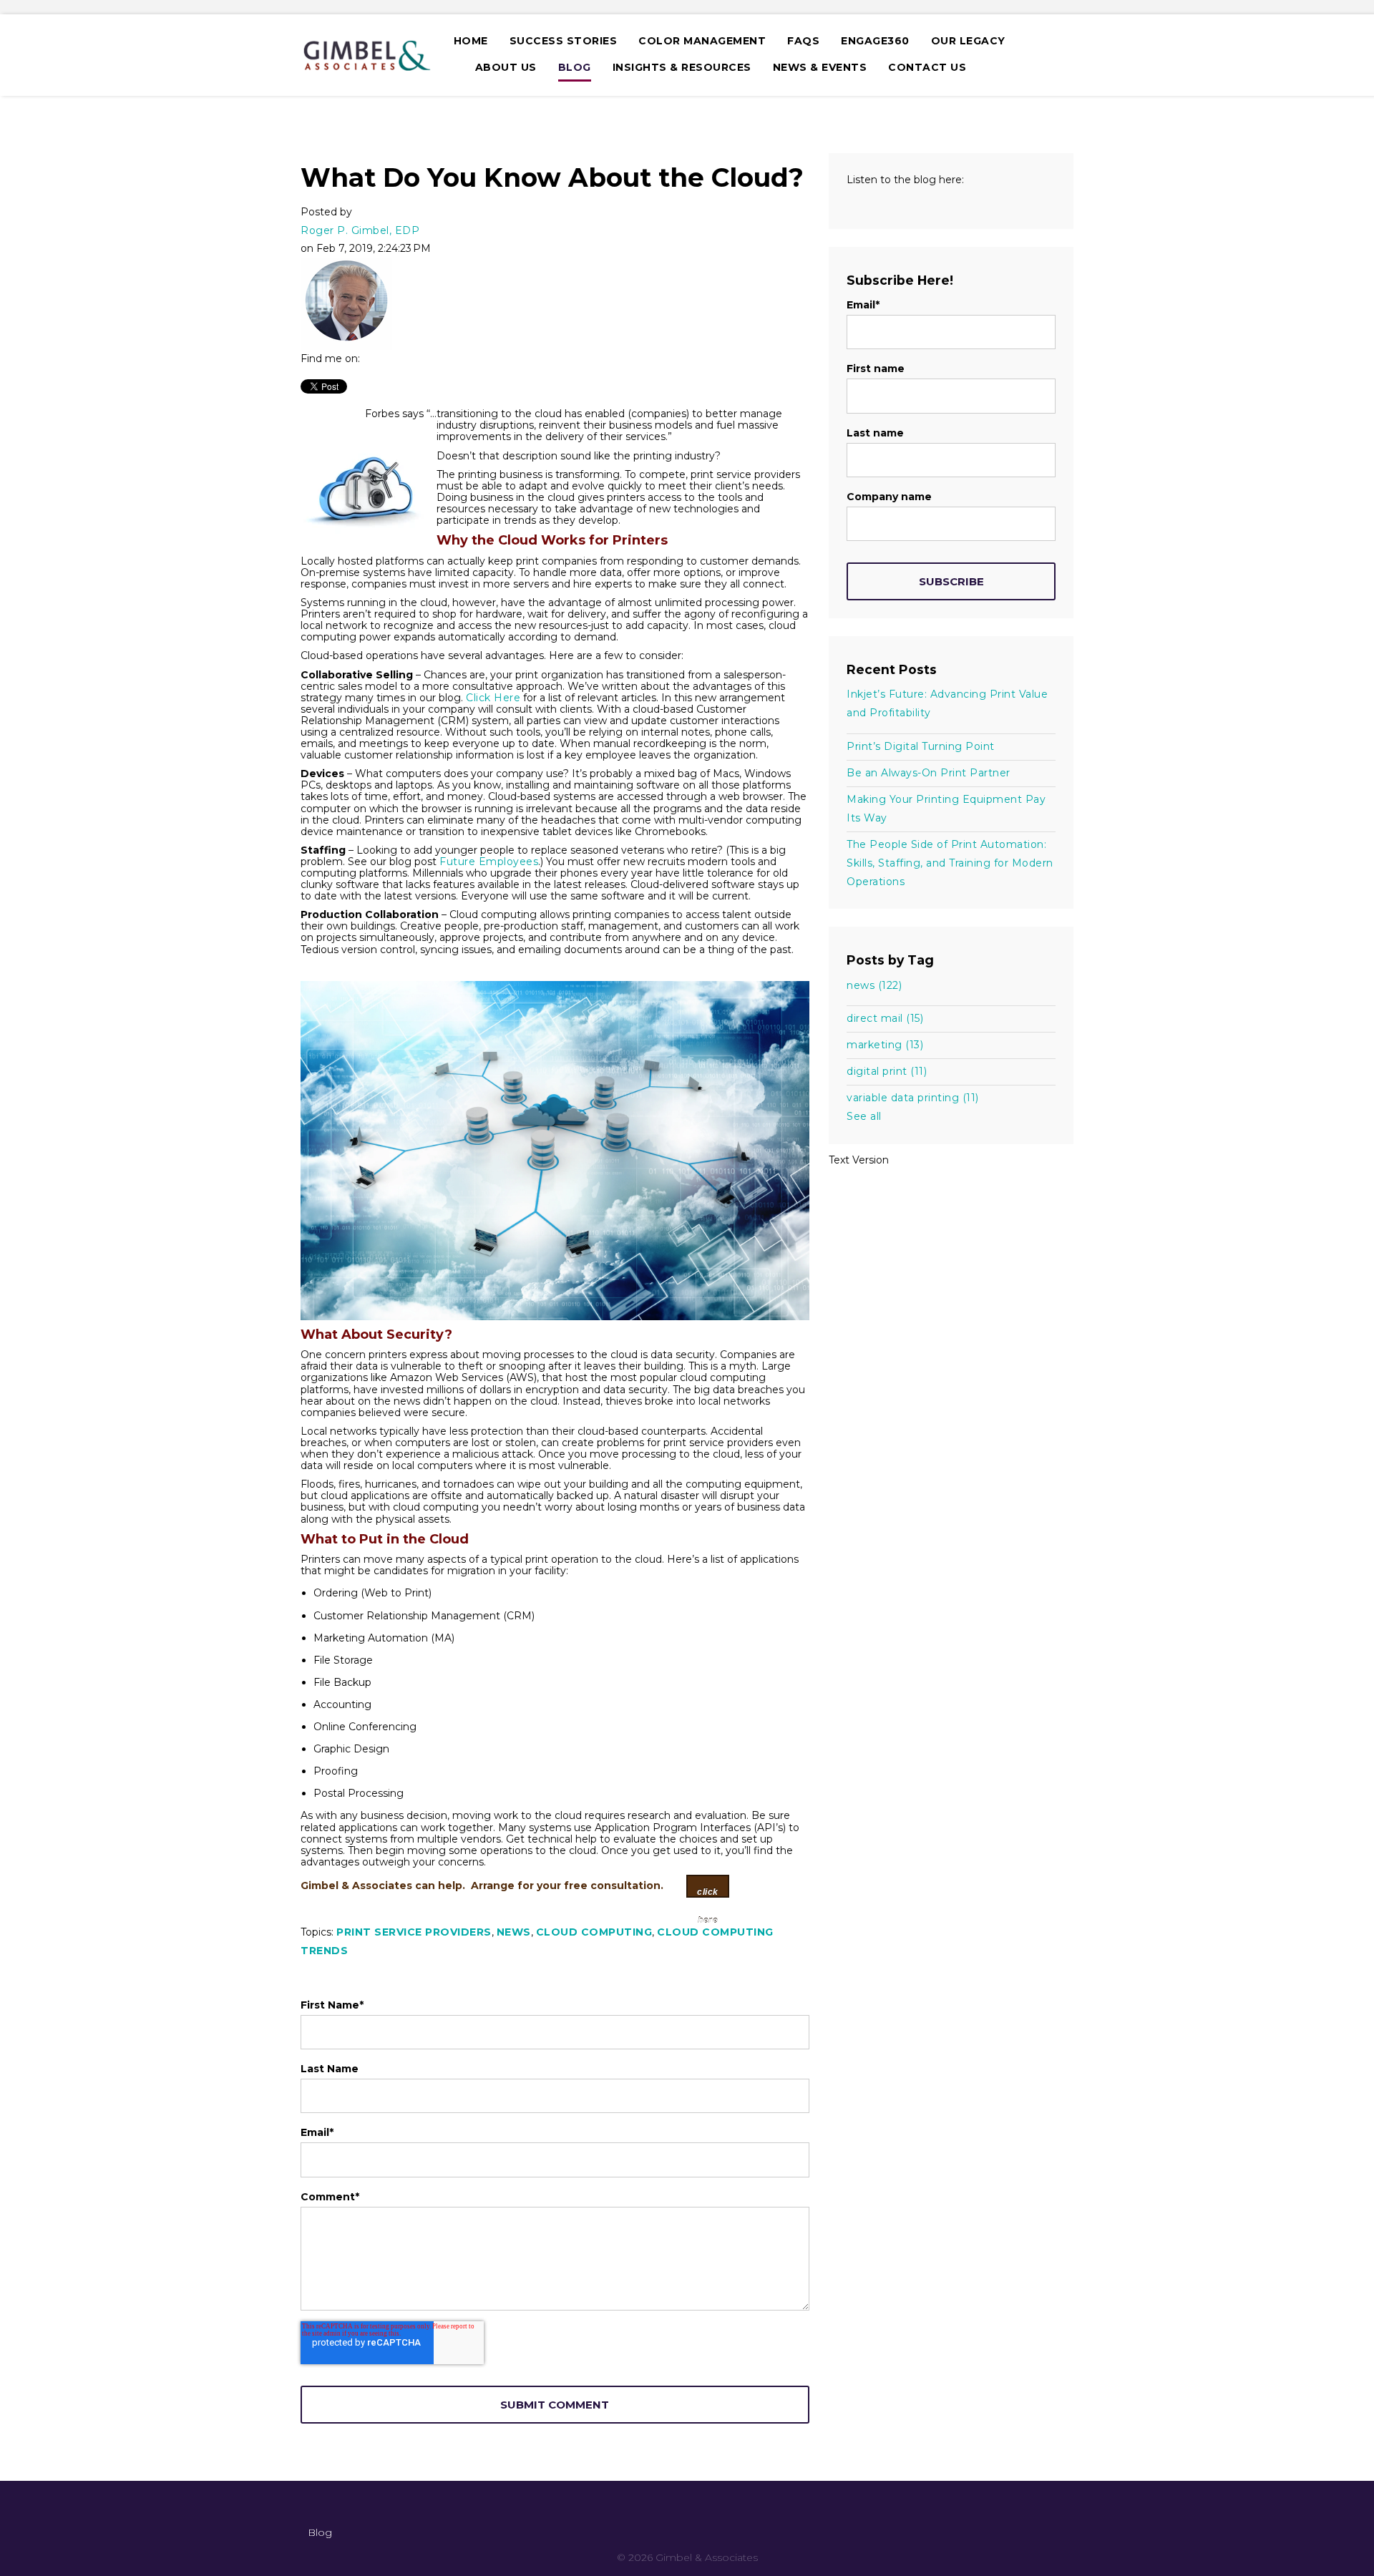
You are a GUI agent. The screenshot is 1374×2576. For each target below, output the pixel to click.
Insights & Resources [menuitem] (682, 67)
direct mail (885, 1018)
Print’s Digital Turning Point (921, 746)
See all (864, 1116)
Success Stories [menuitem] (564, 41)
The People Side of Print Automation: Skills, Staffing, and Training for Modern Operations (950, 863)
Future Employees (489, 862)
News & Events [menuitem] (820, 67)
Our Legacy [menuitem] (968, 41)
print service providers (414, 1932)
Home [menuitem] (471, 41)
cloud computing (594, 1932)
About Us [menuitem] (506, 67)
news (514, 1932)
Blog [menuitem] (575, 67)
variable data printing (913, 1098)
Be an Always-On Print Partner (929, 773)
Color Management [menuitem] (702, 41)
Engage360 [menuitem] (875, 41)
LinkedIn (371, 358)
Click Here (493, 698)
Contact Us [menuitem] (927, 67)
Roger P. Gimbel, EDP (360, 230)
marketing (885, 1045)
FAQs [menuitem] (803, 41)
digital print (887, 1071)
